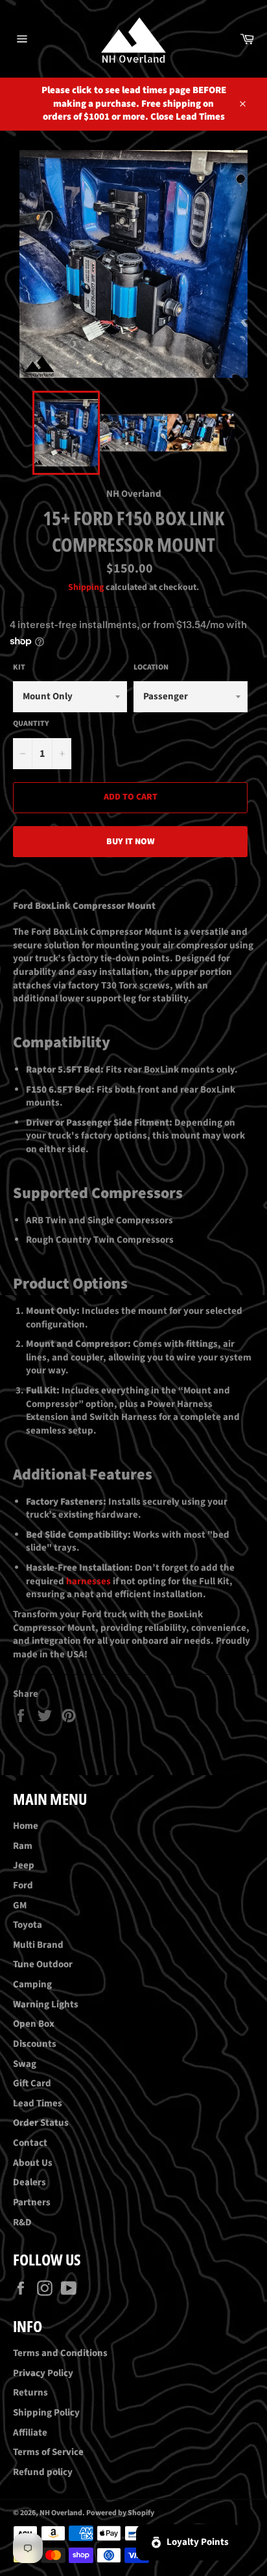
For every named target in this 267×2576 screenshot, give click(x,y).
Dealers (29, 2182)
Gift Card (32, 2083)
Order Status (41, 2123)
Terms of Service (48, 2452)
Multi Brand (38, 1945)
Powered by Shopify (120, 2513)
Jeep (24, 1865)
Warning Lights (46, 2004)
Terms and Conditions (60, 2353)
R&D (22, 2222)
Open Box (34, 2024)
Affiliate (30, 2433)
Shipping (86, 587)
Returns (30, 2393)
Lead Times (38, 2103)
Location (151, 668)
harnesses (88, 1581)
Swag (25, 2064)
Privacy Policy (43, 2373)
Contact (30, 2143)
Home (26, 1826)
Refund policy (43, 2472)
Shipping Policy (46, 2413)
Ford (23, 1885)
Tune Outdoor (43, 1964)
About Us (33, 2163)
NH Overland (61, 2513)
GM (20, 1905)
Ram (23, 1846)
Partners (32, 2202)
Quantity (31, 724)
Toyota (28, 1925)
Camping (32, 1984)
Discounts (35, 2044)
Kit (19, 668)
